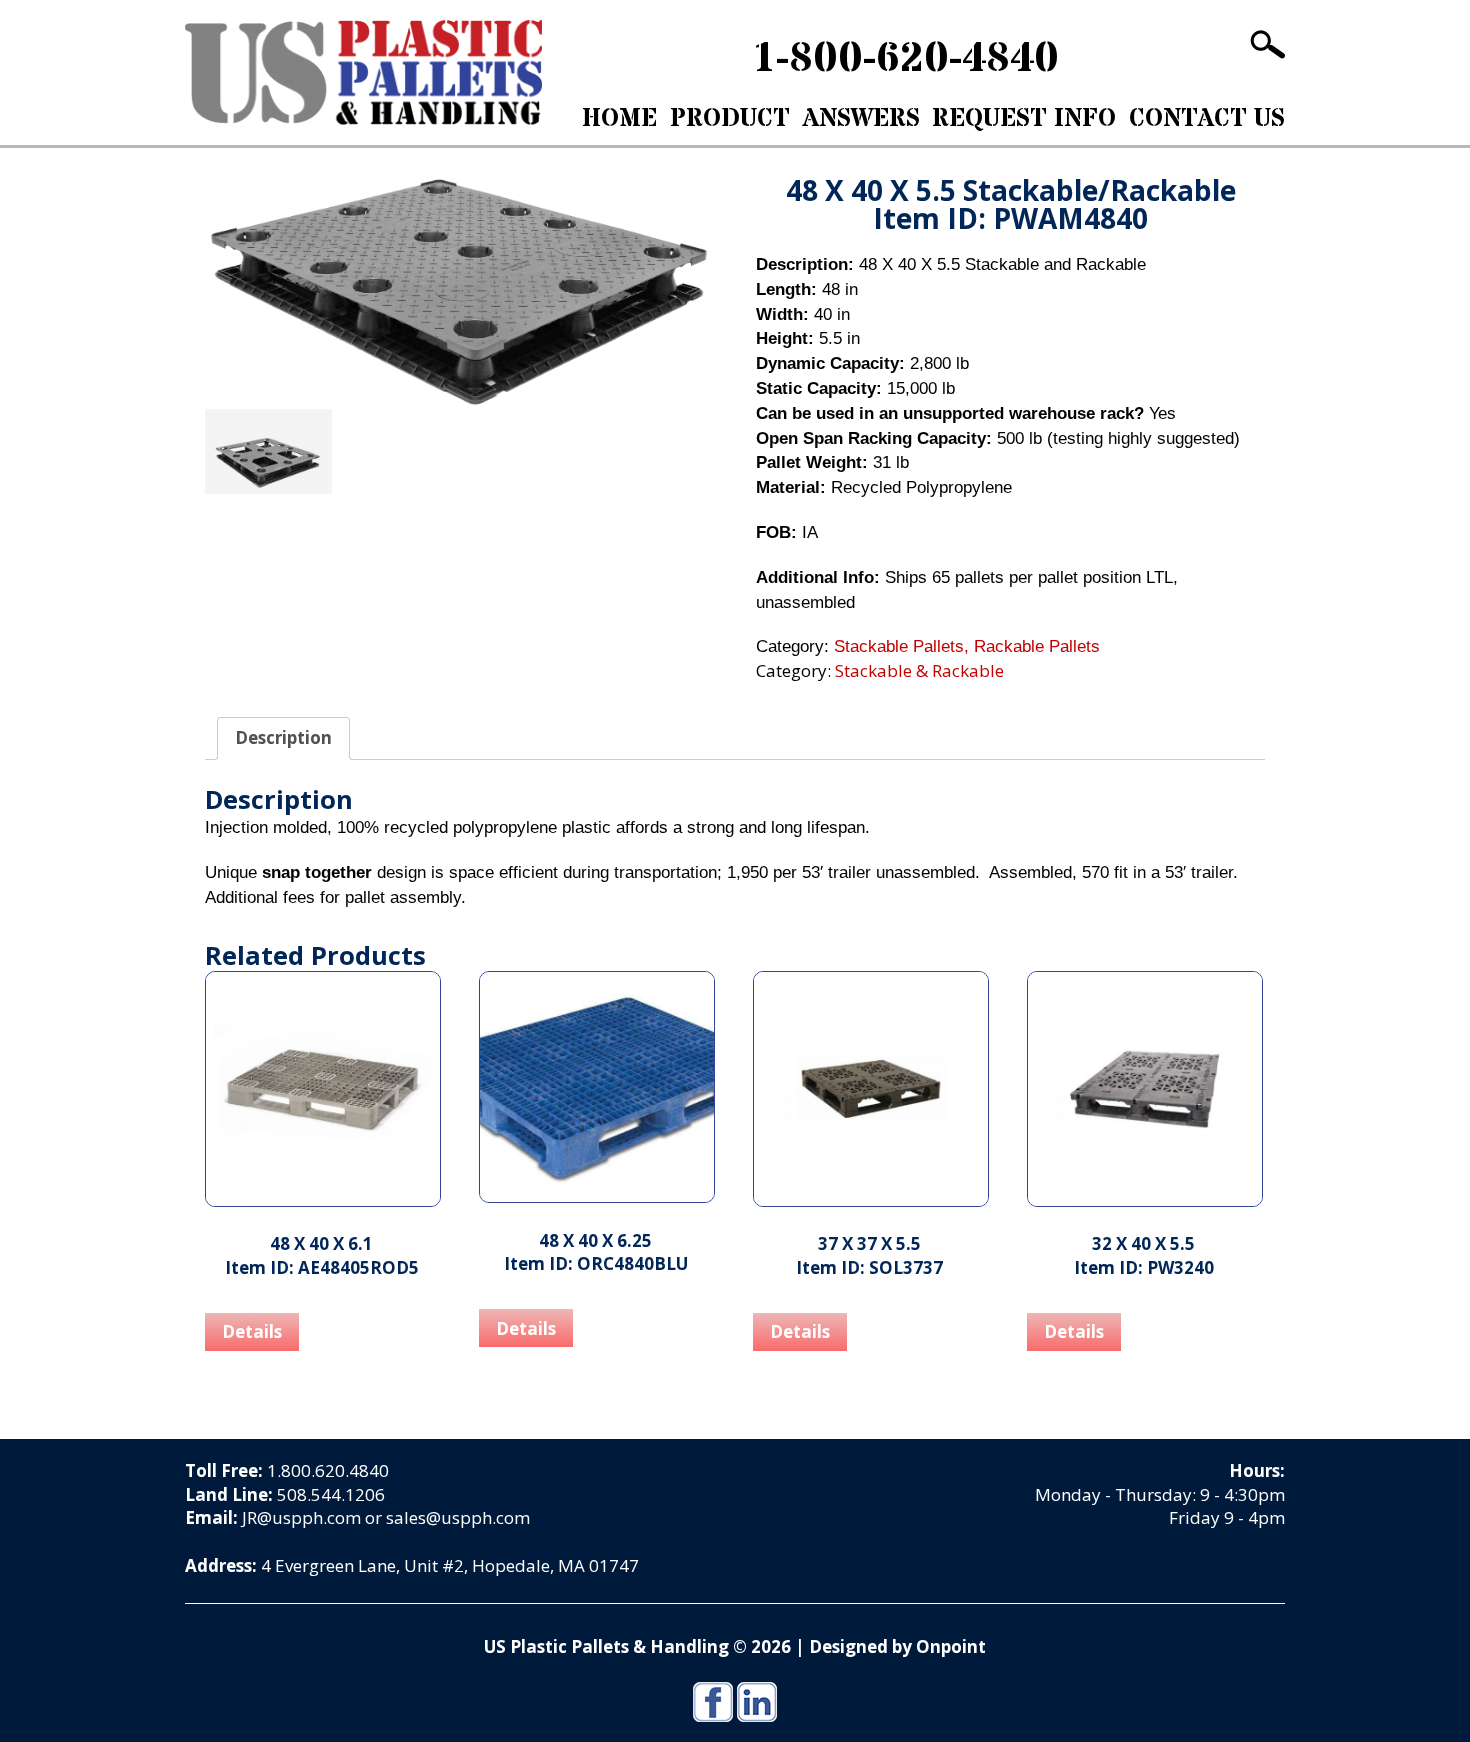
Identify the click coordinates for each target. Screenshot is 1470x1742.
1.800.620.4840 (328, 1470)
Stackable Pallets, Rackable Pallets (967, 646)
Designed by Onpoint (897, 1646)
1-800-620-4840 (905, 59)
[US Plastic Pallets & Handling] (363, 72)
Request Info (1024, 119)
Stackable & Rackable (340, 164)
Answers (861, 119)
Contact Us (1207, 119)
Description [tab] (283, 737)
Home (619, 119)
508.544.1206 (331, 1494)
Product (730, 119)
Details (252, 1331)
